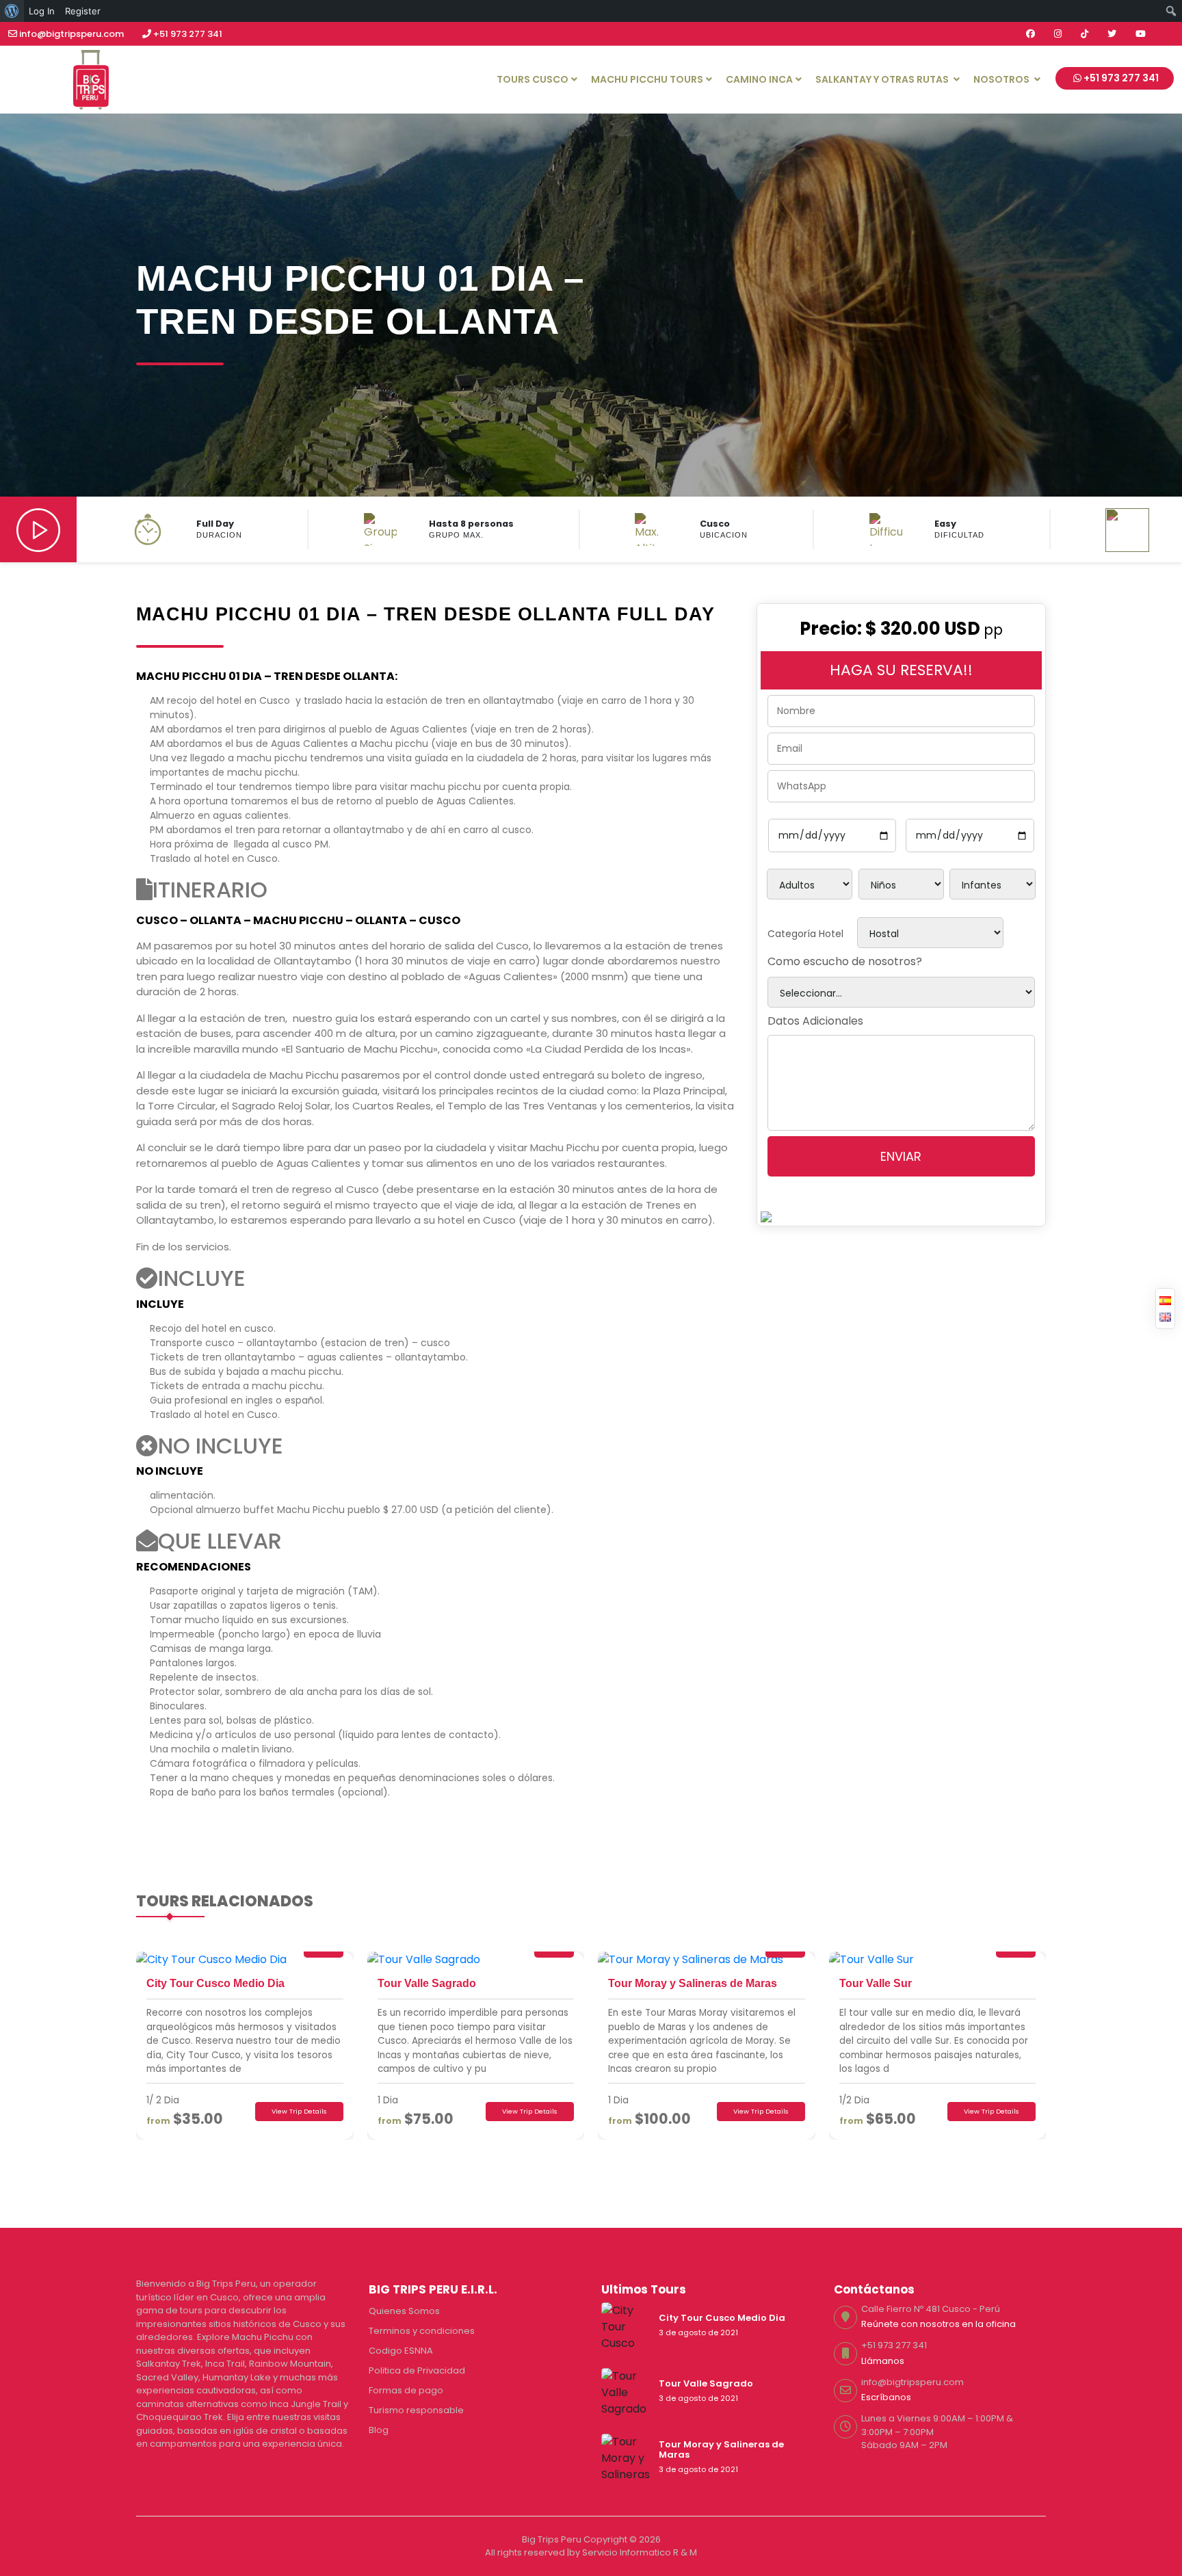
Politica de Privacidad (417, 2370)
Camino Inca (759, 79)
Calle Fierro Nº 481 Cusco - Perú (931, 2309)
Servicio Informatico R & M (640, 2552)
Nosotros (1002, 79)
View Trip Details (299, 2111)
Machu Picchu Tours (647, 79)
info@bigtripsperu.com (71, 34)
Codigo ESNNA (401, 2351)
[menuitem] (12, 11)
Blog (379, 2430)
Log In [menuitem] (42, 11)
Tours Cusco (533, 79)
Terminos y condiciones (422, 2331)
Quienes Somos (404, 2311)
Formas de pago (406, 2390)
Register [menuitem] (83, 11)
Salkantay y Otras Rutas (883, 79)
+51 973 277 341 (187, 34)
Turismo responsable (416, 2410)
